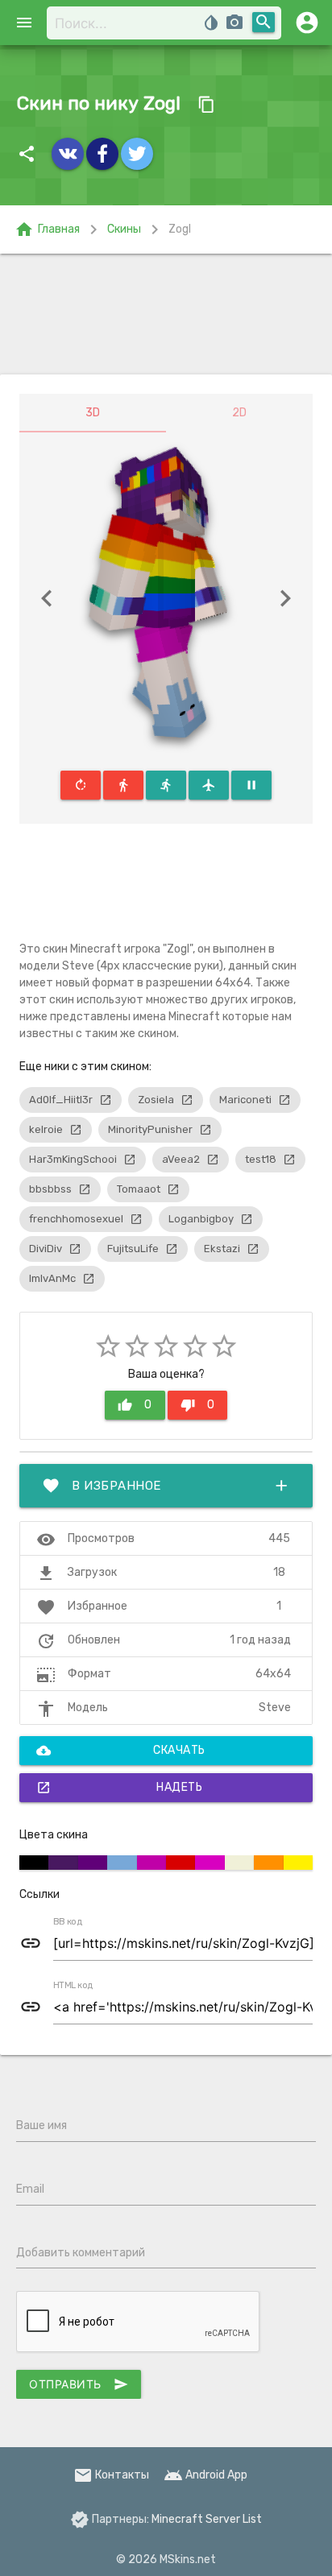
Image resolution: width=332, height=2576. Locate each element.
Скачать (121, 1751)
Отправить (79, 2384)
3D (93, 413)
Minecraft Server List (207, 2519)
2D (239, 413)
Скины (124, 229)
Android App (205, 2475)
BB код (68, 1922)
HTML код (73, 1986)
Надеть (119, 1788)
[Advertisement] (166, 314)
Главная (47, 229)
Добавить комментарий (81, 2253)
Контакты (111, 2475)
